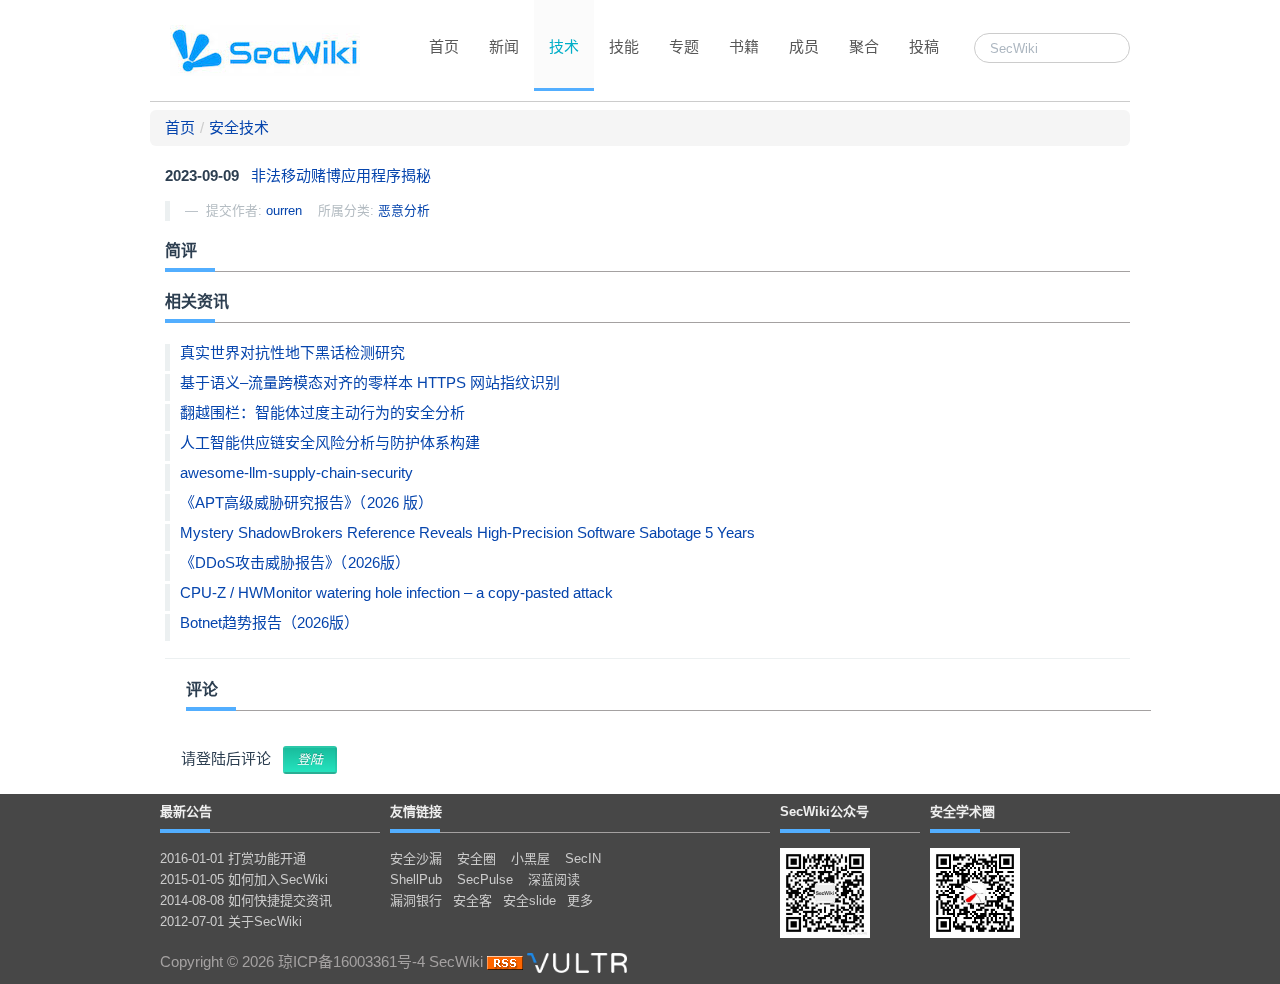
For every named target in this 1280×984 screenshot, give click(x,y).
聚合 (864, 46)
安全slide (529, 900)
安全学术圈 (962, 811)
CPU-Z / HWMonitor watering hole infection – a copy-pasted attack (396, 592)
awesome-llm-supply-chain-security (296, 472)
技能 (624, 46)
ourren (284, 210)
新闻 (504, 46)
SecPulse (485, 879)
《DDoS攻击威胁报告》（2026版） (295, 562)
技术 (564, 46)
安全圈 (476, 858)
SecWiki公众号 (824, 811)
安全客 (472, 900)
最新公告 (186, 811)
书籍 (744, 46)
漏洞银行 (416, 900)
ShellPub (416, 879)
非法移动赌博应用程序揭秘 (341, 175)
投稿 (924, 46)
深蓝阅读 (554, 879)
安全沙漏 (416, 858)
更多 (580, 900)
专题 (684, 46)
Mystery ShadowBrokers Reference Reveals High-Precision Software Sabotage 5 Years (467, 532)
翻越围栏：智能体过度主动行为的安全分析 (322, 412)
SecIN (583, 858)
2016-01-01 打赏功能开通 (233, 858)
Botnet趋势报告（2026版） (269, 622)
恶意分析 (404, 210)
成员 (804, 46)
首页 (444, 46)
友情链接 (416, 811)
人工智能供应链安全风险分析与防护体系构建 (330, 442)
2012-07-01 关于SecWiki (231, 921)
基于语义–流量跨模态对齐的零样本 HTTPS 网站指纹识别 (370, 382)
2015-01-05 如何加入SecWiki (244, 879)
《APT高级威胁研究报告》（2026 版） (306, 502)
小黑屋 (530, 858)
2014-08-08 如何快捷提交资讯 (246, 900)
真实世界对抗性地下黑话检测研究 (292, 352)
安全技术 (239, 127)
